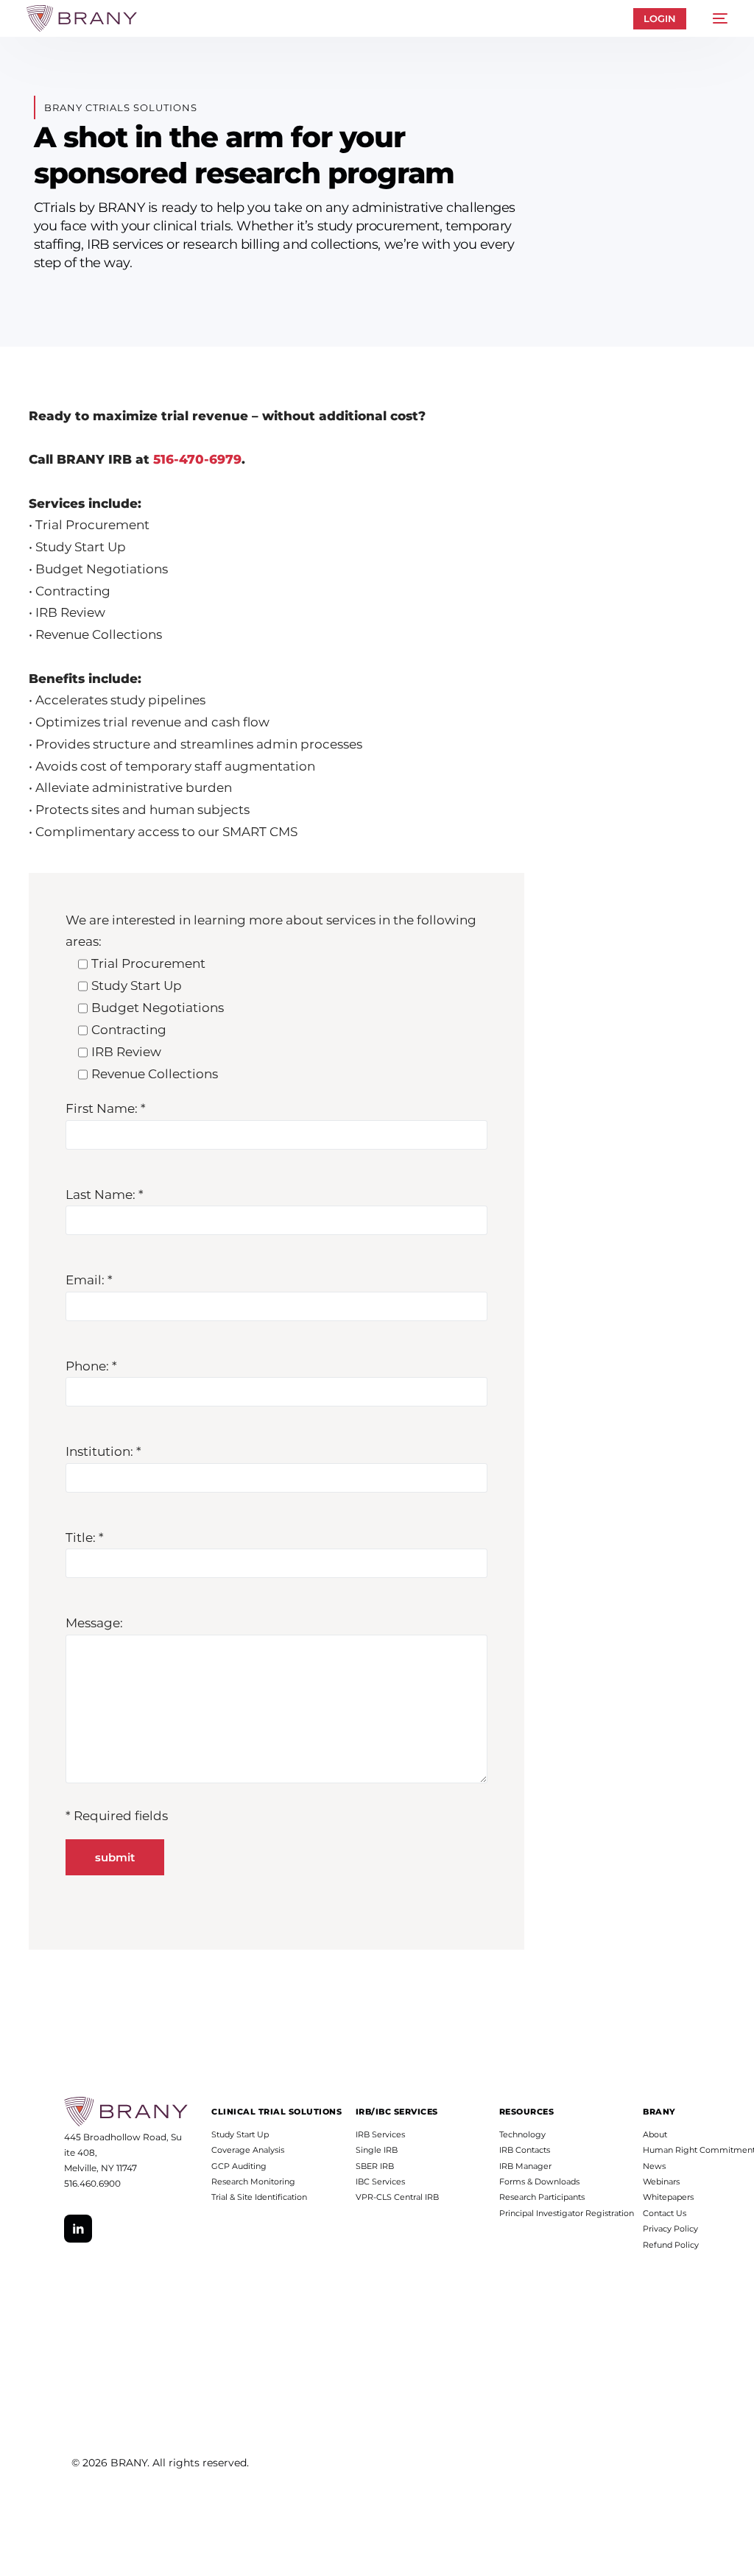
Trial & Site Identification (259, 2197)
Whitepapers (668, 2197)
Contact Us (665, 2213)
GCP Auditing (239, 2166)
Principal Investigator (541, 2213)
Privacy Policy (670, 2229)
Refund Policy (671, 2245)
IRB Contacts (525, 2150)
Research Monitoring (253, 2182)
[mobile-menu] (714, 18)
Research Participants (542, 2197)
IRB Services (380, 2134)
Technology (522, 2134)
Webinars (661, 2182)
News (654, 2166)
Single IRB (377, 2150)
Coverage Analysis (248, 2150)
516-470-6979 (197, 459)
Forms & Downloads (539, 2182)
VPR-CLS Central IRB (397, 2197)
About (655, 2134)
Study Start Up (240, 2134)
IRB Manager (525, 2166)
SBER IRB (375, 2166)
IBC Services (380, 2182)
